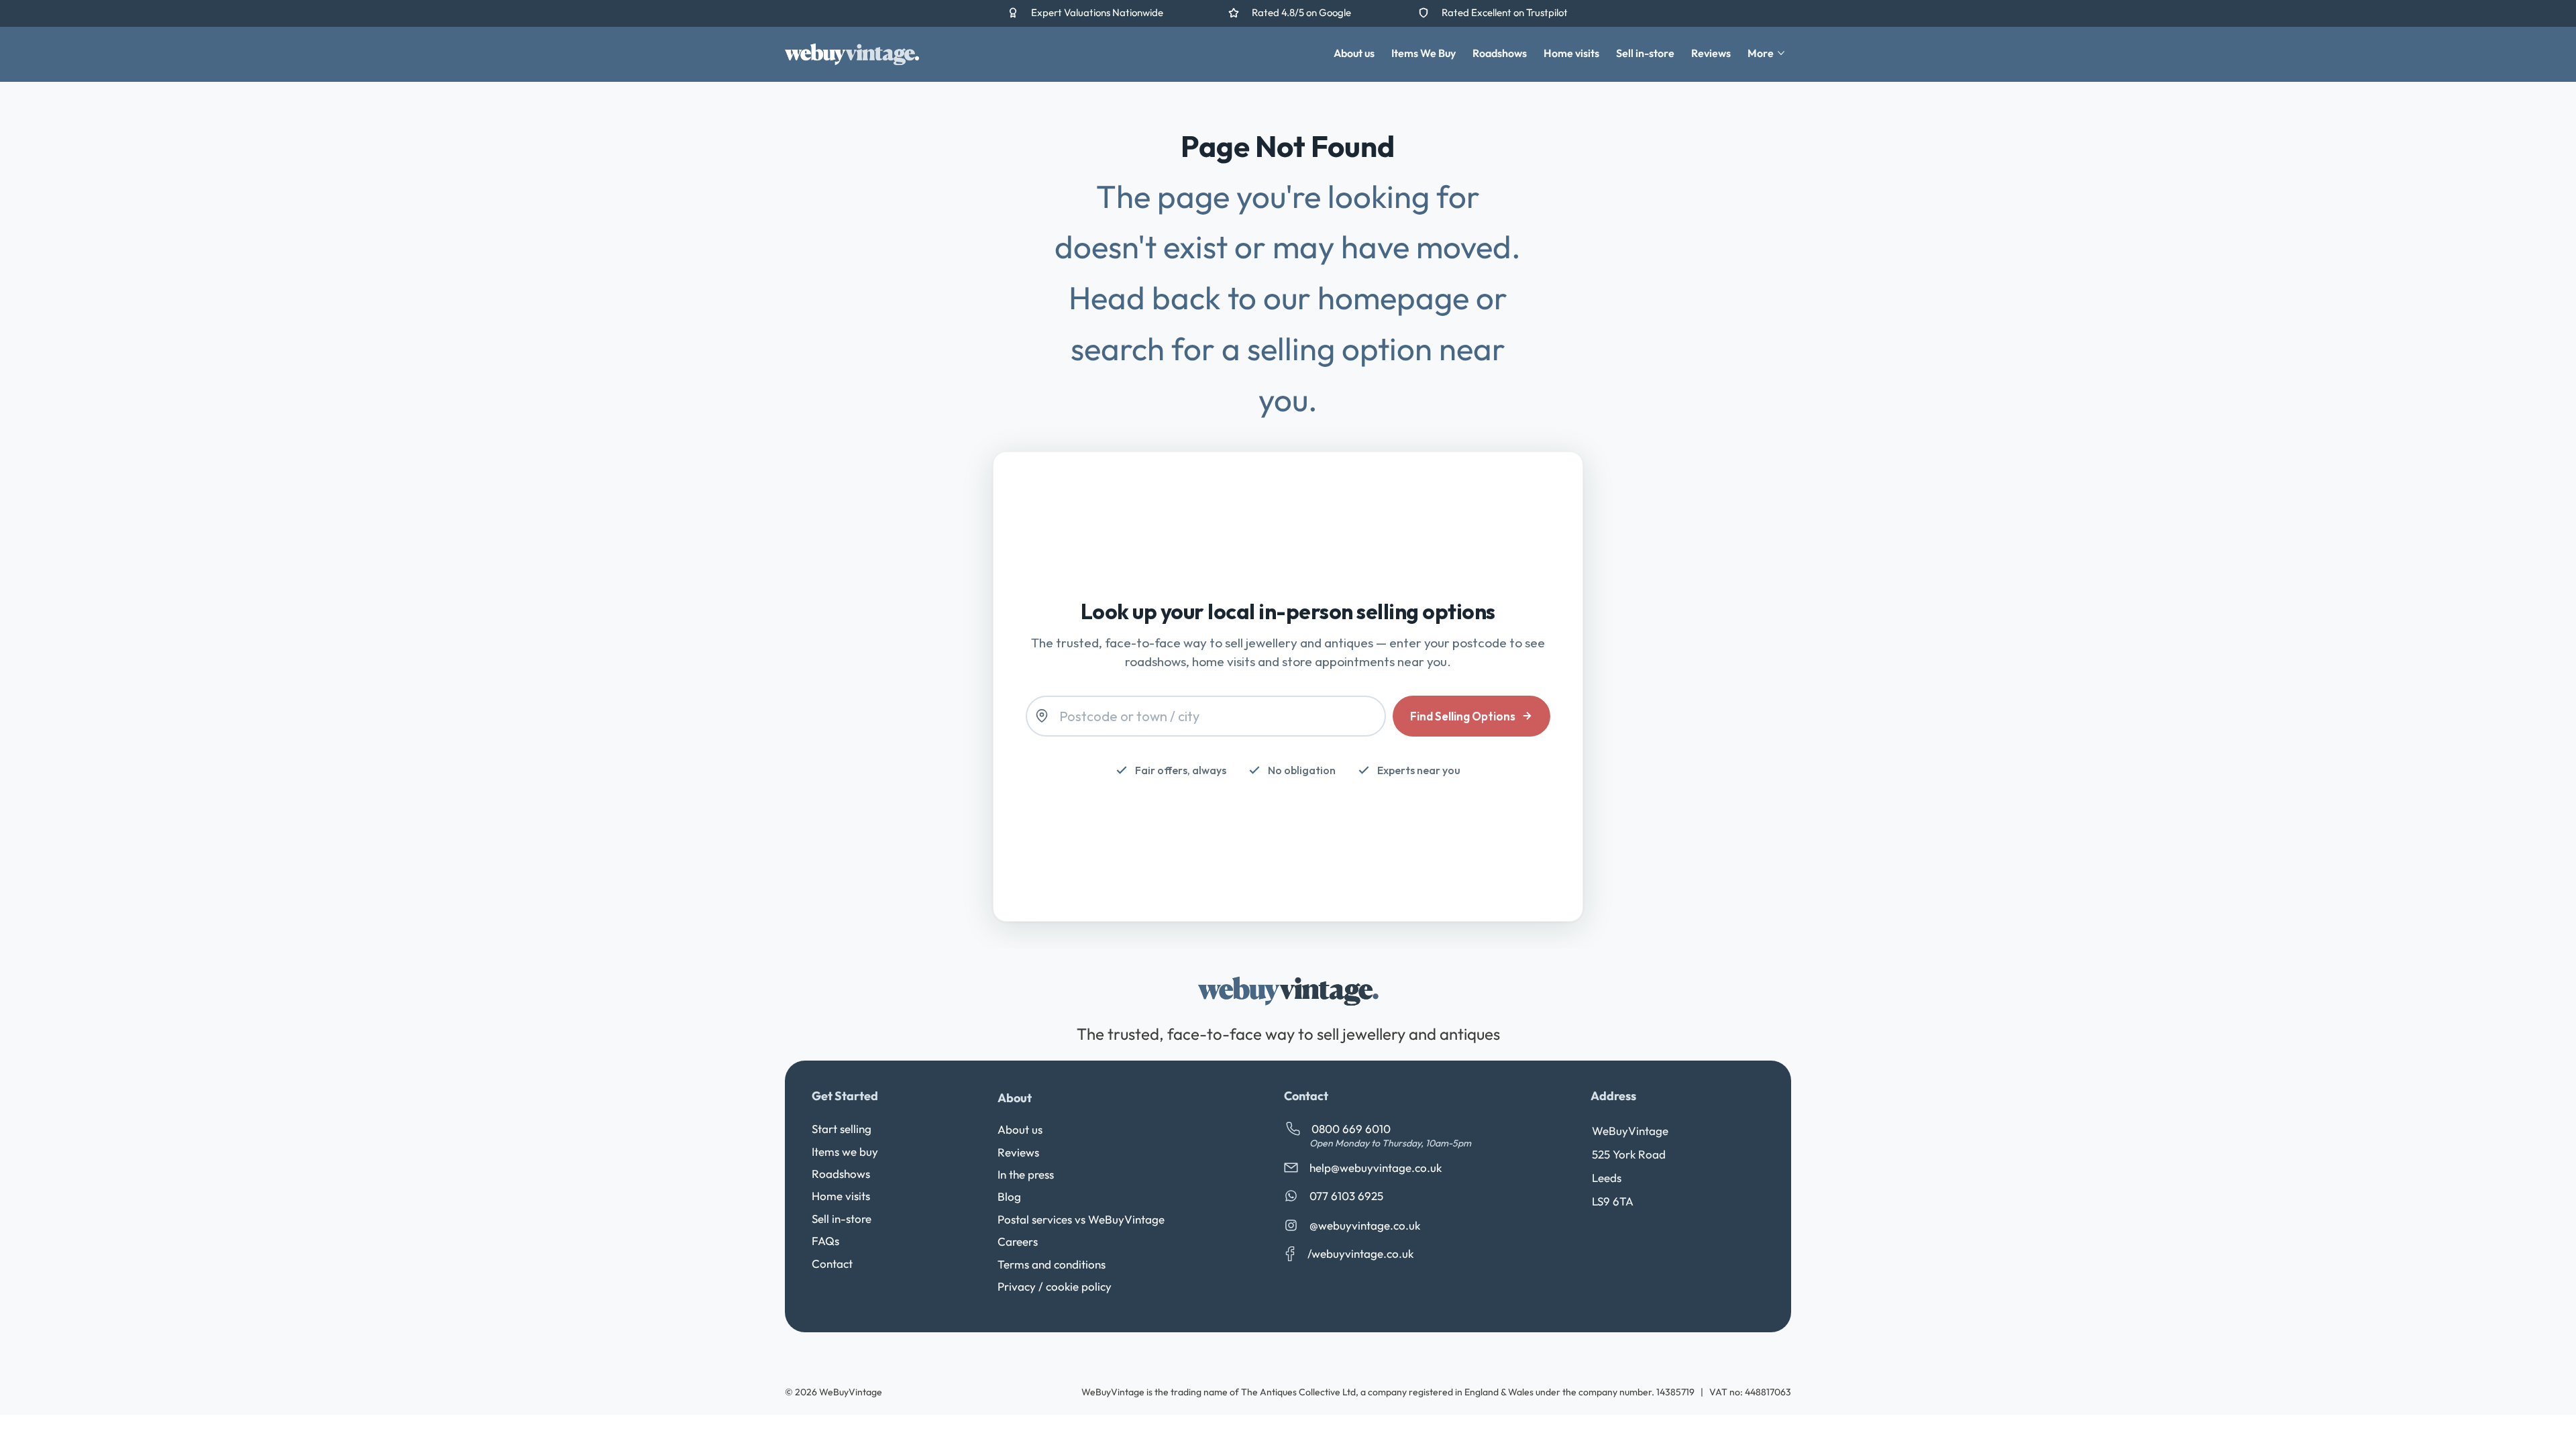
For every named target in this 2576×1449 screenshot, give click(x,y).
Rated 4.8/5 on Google (1302, 12)
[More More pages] (1781, 53)
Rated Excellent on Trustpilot (1505, 12)
